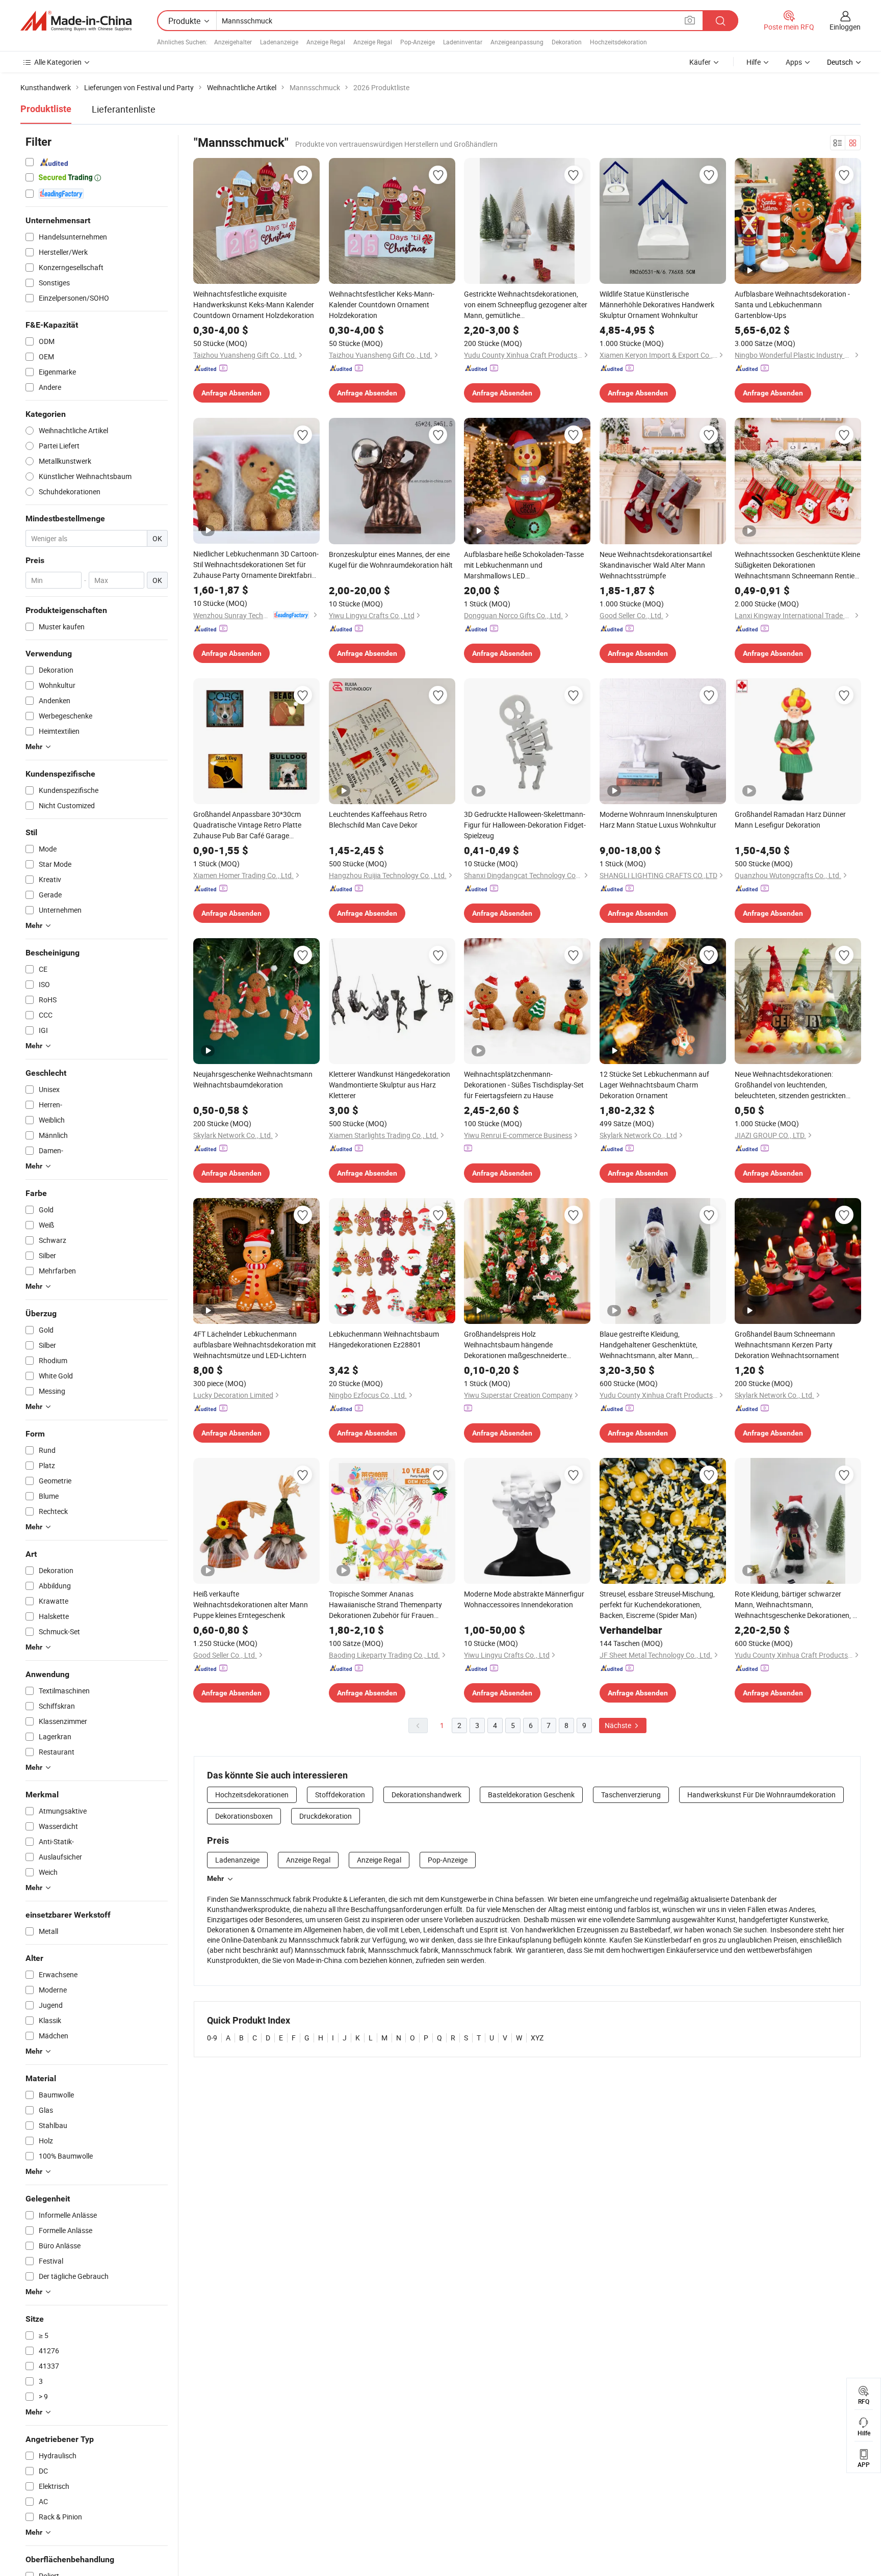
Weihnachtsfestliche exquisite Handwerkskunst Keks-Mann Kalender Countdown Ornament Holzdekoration (254, 304)
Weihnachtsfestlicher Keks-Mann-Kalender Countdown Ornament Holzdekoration (382, 304)
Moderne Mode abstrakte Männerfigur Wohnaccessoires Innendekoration (524, 1599)
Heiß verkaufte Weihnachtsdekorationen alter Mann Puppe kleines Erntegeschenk (251, 1604)
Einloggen (845, 27)
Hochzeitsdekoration (618, 42)
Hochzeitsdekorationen (252, 1795)
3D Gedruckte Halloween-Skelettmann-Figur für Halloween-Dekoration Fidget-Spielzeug (525, 825)
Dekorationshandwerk (426, 1795)
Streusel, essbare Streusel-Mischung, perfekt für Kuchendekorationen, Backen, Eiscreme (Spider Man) (657, 1604)
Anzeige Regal (326, 42)
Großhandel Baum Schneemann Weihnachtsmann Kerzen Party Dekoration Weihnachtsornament (787, 1345)
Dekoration (567, 42)
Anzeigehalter (233, 42)
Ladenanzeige (279, 42)
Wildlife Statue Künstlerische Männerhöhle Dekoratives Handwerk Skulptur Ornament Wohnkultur (657, 304)
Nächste (619, 1725)
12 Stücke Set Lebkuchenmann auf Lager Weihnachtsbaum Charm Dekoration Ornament (654, 1085)
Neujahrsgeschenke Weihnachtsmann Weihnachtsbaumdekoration (253, 1079)
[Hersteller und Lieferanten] (76, 21)
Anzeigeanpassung (517, 42)
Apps (794, 62)
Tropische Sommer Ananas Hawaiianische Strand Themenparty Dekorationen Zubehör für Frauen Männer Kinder (385, 1605)
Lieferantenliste (124, 109)
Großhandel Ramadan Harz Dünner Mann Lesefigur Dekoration (790, 819)
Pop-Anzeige (418, 42)
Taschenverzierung (631, 1795)
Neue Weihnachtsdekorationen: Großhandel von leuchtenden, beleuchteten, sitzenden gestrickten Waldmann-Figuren (790, 1085)
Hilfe (754, 62)
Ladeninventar (463, 42)
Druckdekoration (326, 1816)
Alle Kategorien (58, 62)
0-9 (212, 2038)
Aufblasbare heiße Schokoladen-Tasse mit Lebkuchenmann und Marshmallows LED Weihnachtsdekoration (524, 565)
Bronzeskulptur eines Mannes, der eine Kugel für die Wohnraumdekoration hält (391, 560)
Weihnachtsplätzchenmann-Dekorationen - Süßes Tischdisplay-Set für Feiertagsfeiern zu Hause (524, 1085)
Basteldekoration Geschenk (531, 1795)
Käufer (700, 62)
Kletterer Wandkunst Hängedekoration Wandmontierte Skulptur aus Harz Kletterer (390, 1085)
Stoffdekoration (340, 1795)
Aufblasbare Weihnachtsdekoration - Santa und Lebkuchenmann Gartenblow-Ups (792, 304)
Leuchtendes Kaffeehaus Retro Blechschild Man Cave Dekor (378, 819)
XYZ (537, 2038)
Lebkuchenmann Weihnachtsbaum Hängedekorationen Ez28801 (384, 1339)
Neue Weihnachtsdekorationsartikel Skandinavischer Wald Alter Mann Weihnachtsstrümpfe (656, 565)
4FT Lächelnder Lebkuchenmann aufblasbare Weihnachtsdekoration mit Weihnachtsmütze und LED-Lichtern (255, 1345)
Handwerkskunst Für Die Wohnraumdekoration (761, 1795)
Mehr (215, 1878)
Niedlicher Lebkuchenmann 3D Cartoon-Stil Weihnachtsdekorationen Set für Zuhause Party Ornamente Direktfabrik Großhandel (256, 565)
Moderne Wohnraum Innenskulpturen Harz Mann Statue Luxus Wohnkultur (658, 819)
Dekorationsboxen (244, 1816)
